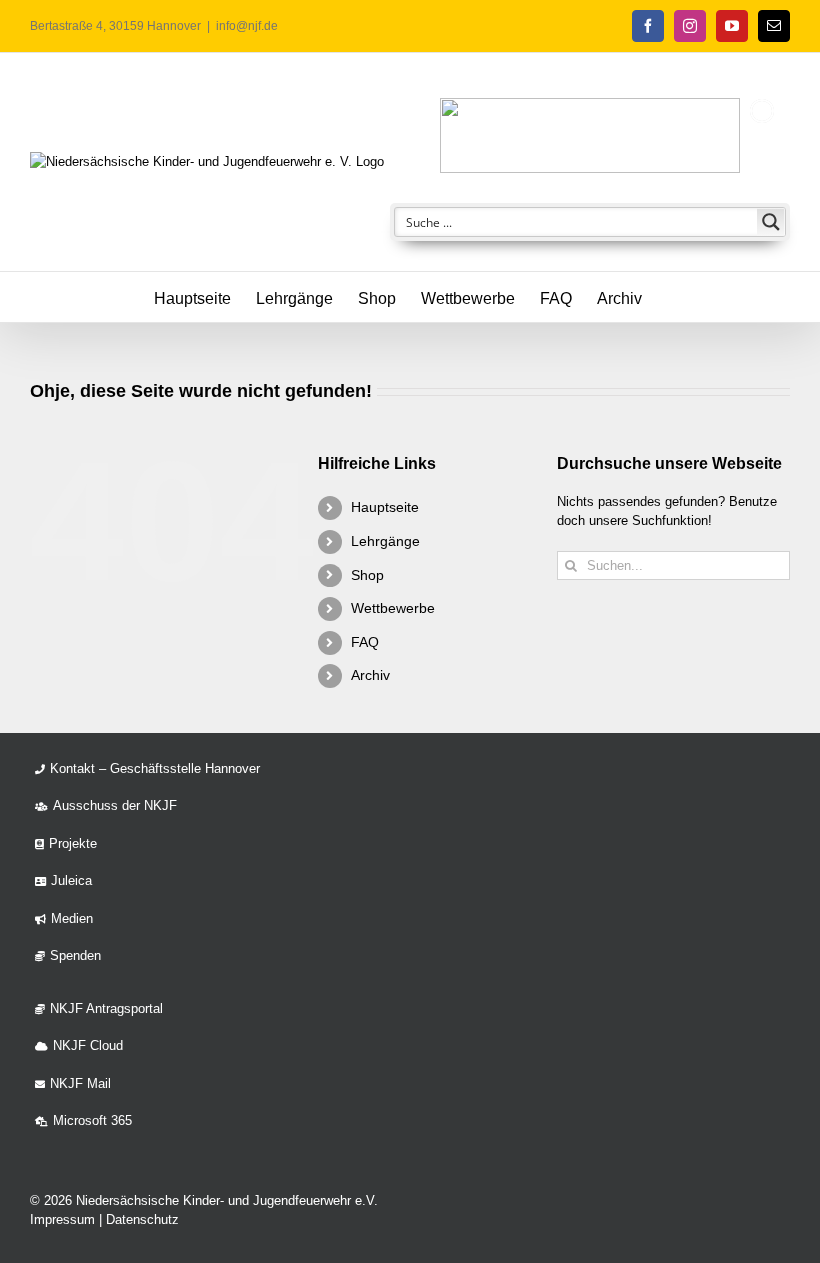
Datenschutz (142, 1219)
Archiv (370, 675)
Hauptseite (385, 507)
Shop (367, 575)
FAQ (365, 642)
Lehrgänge (385, 541)
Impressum (62, 1219)
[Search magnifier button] (771, 222)
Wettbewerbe (393, 608)
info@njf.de (247, 26)
